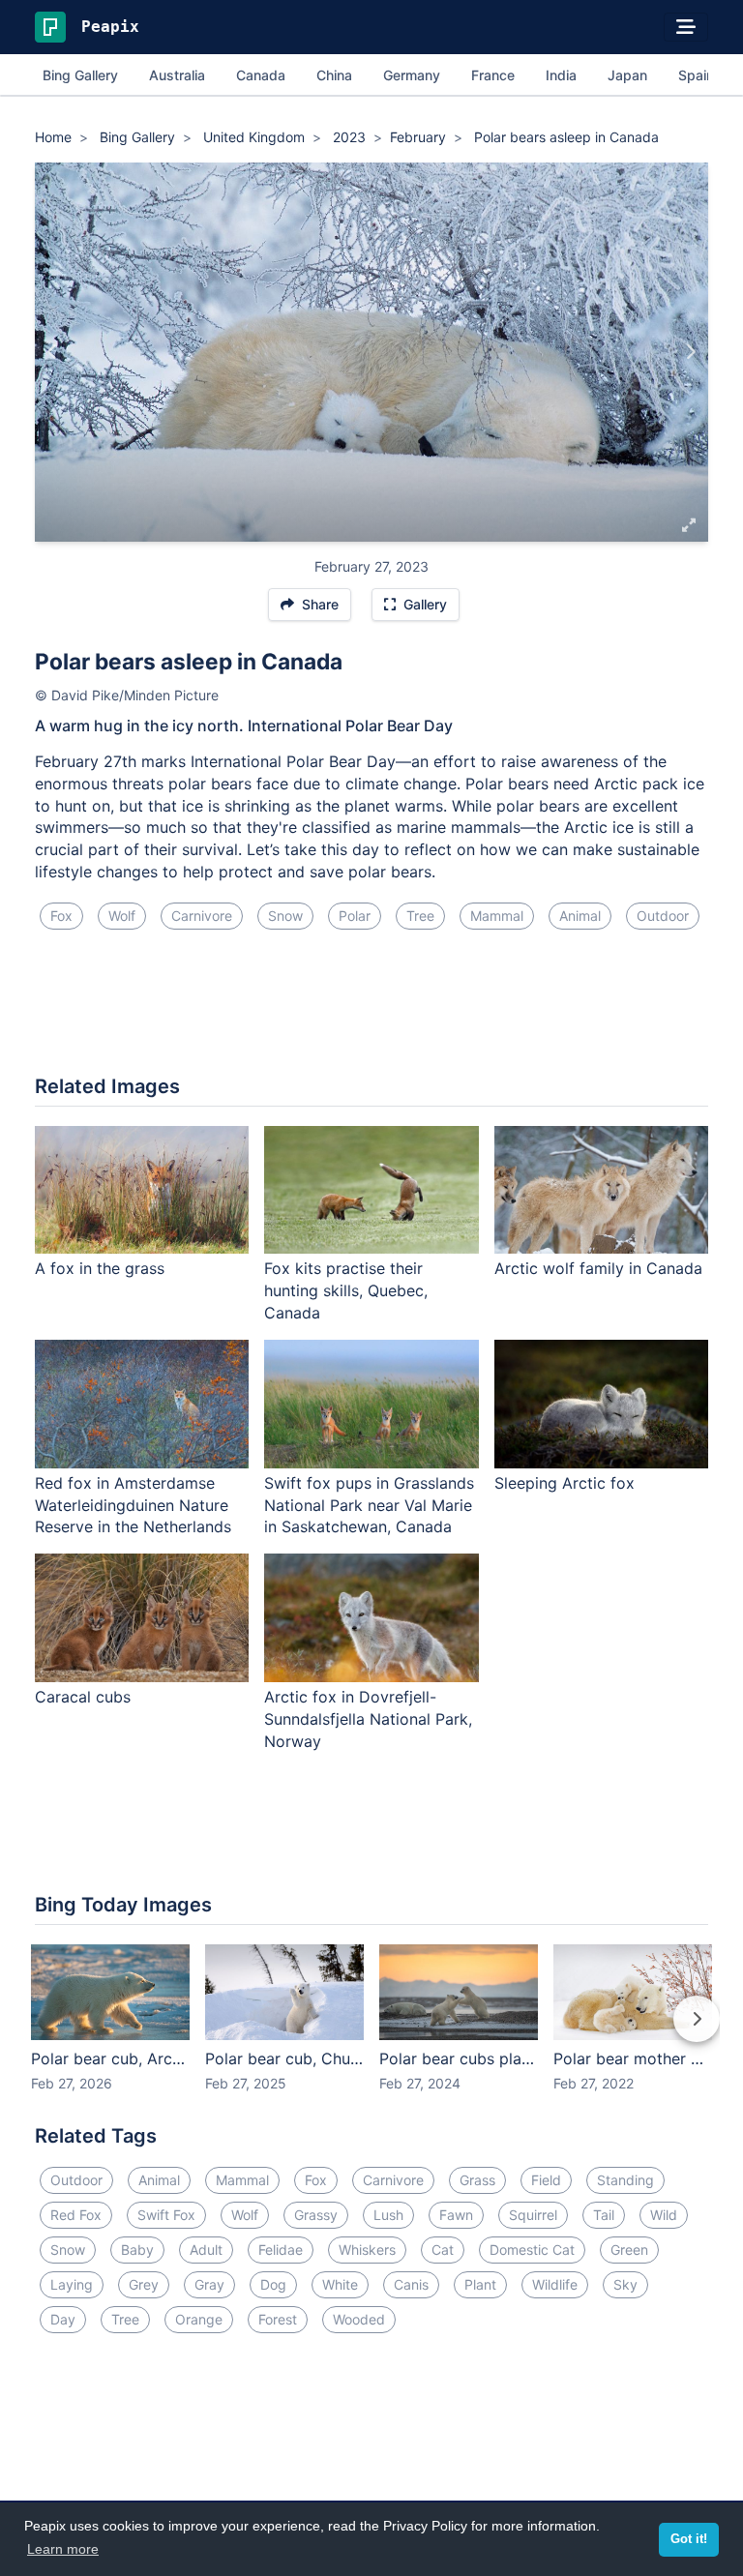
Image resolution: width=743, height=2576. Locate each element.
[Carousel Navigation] (371, 2032)
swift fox (166, 2215)
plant (480, 2284)
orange (199, 2319)
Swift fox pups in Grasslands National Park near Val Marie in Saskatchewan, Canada (369, 1505)
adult (206, 2250)
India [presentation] (561, 75)
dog (273, 2284)
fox (61, 916)
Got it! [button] (689, 2539)
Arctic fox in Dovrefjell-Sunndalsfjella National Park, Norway (368, 1719)
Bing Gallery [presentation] (80, 75)
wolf (122, 916)
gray (209, 2284)
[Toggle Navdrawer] (686, 27)
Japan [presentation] (627, 75)
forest (278, 2319)
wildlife (555, 2284)
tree (420, 916)
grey (144, 2284)
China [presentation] (334, 75)
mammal (497, 916)
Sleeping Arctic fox (565, 1483)
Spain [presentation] (696, 75)
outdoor (663, 916)
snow (285, 916)
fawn (456, 2215)
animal (580, 916)
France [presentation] (493, 75)
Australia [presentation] (177, 75)
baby (137, 2250)
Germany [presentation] (412, 75)
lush (388, 2215)
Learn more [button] (63, 2549)
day (63, 2319)
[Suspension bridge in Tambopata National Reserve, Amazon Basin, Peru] (53, 352)
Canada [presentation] (261, 75)
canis (411, 2284)
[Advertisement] (371, 1010)
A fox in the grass (100, 1268)
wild (664, 2215)
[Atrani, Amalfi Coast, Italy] (690, 352)
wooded (359, 2319)
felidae (281, 2250)
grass (477, 2180)
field (546, 2180)
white (340, 2284)
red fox (76, 2215)
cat (443, 2250)
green (629, 2250)
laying (72, 2284)
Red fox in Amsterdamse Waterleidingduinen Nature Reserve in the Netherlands (133, 1505)
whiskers (367, 2250)
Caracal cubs (83, 1697)
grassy (316, 2215)
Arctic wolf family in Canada (598, 1268)
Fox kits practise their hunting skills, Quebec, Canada (346, 1290)
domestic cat (532, 2250)
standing (625, 2180)
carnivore (202, 916)
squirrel (533, 2215)
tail (604, 2215)
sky (625, 2284)
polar (355, 916)
